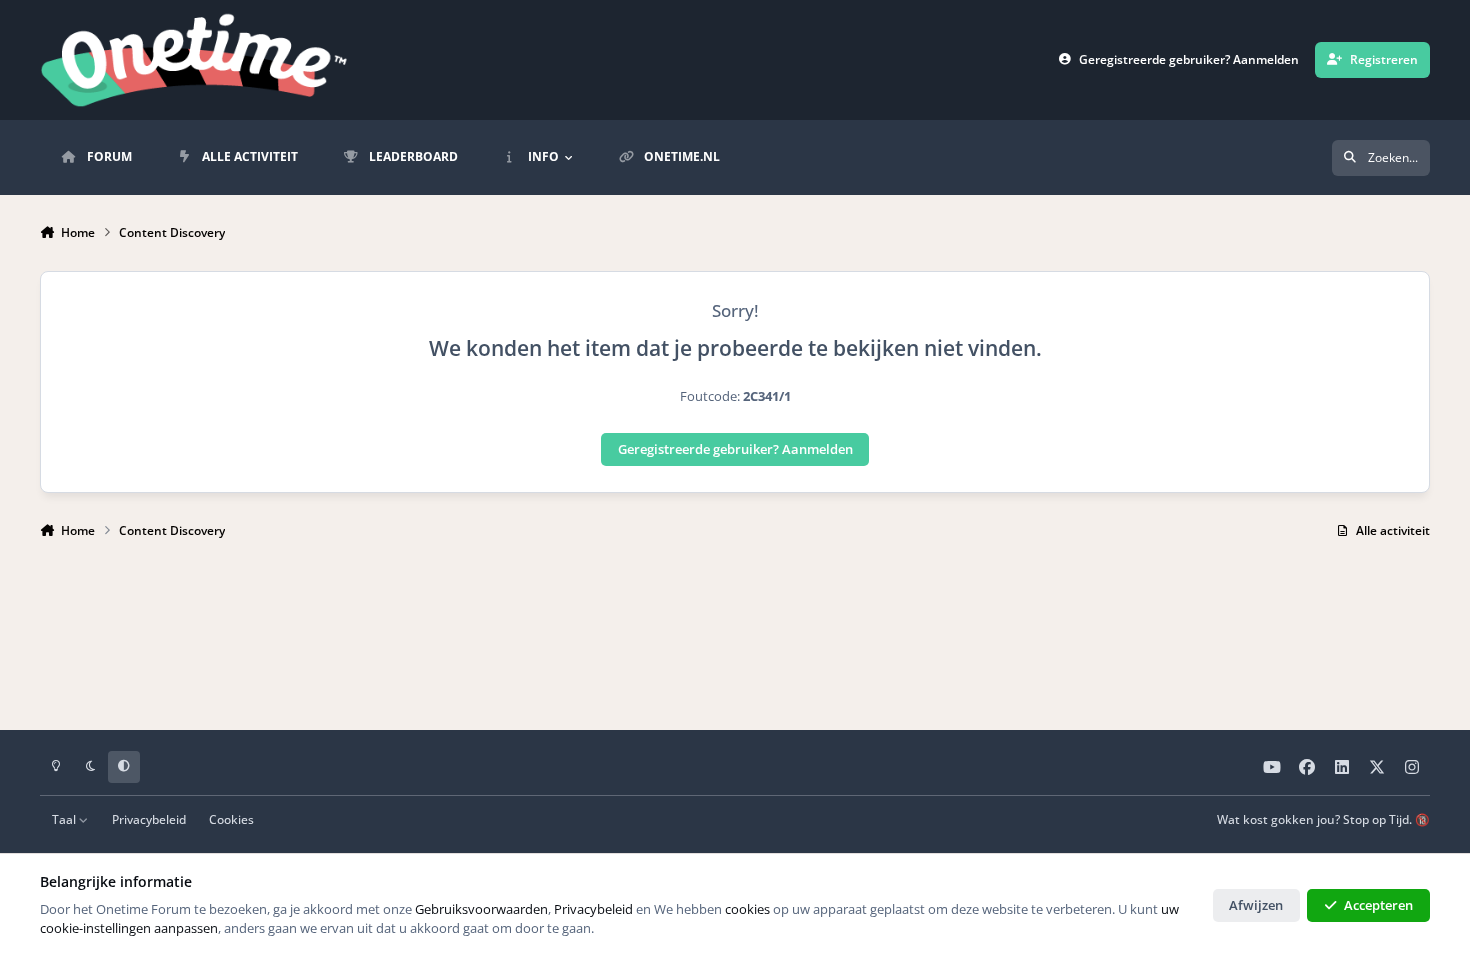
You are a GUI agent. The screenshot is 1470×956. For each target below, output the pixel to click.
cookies (747, 909)
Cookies (231, 819)
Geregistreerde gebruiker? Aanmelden (735, 449)
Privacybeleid (149, 819)
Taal (65, 819)
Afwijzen (1256, 905)
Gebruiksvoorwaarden (481, 909)
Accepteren (1378, 905)
